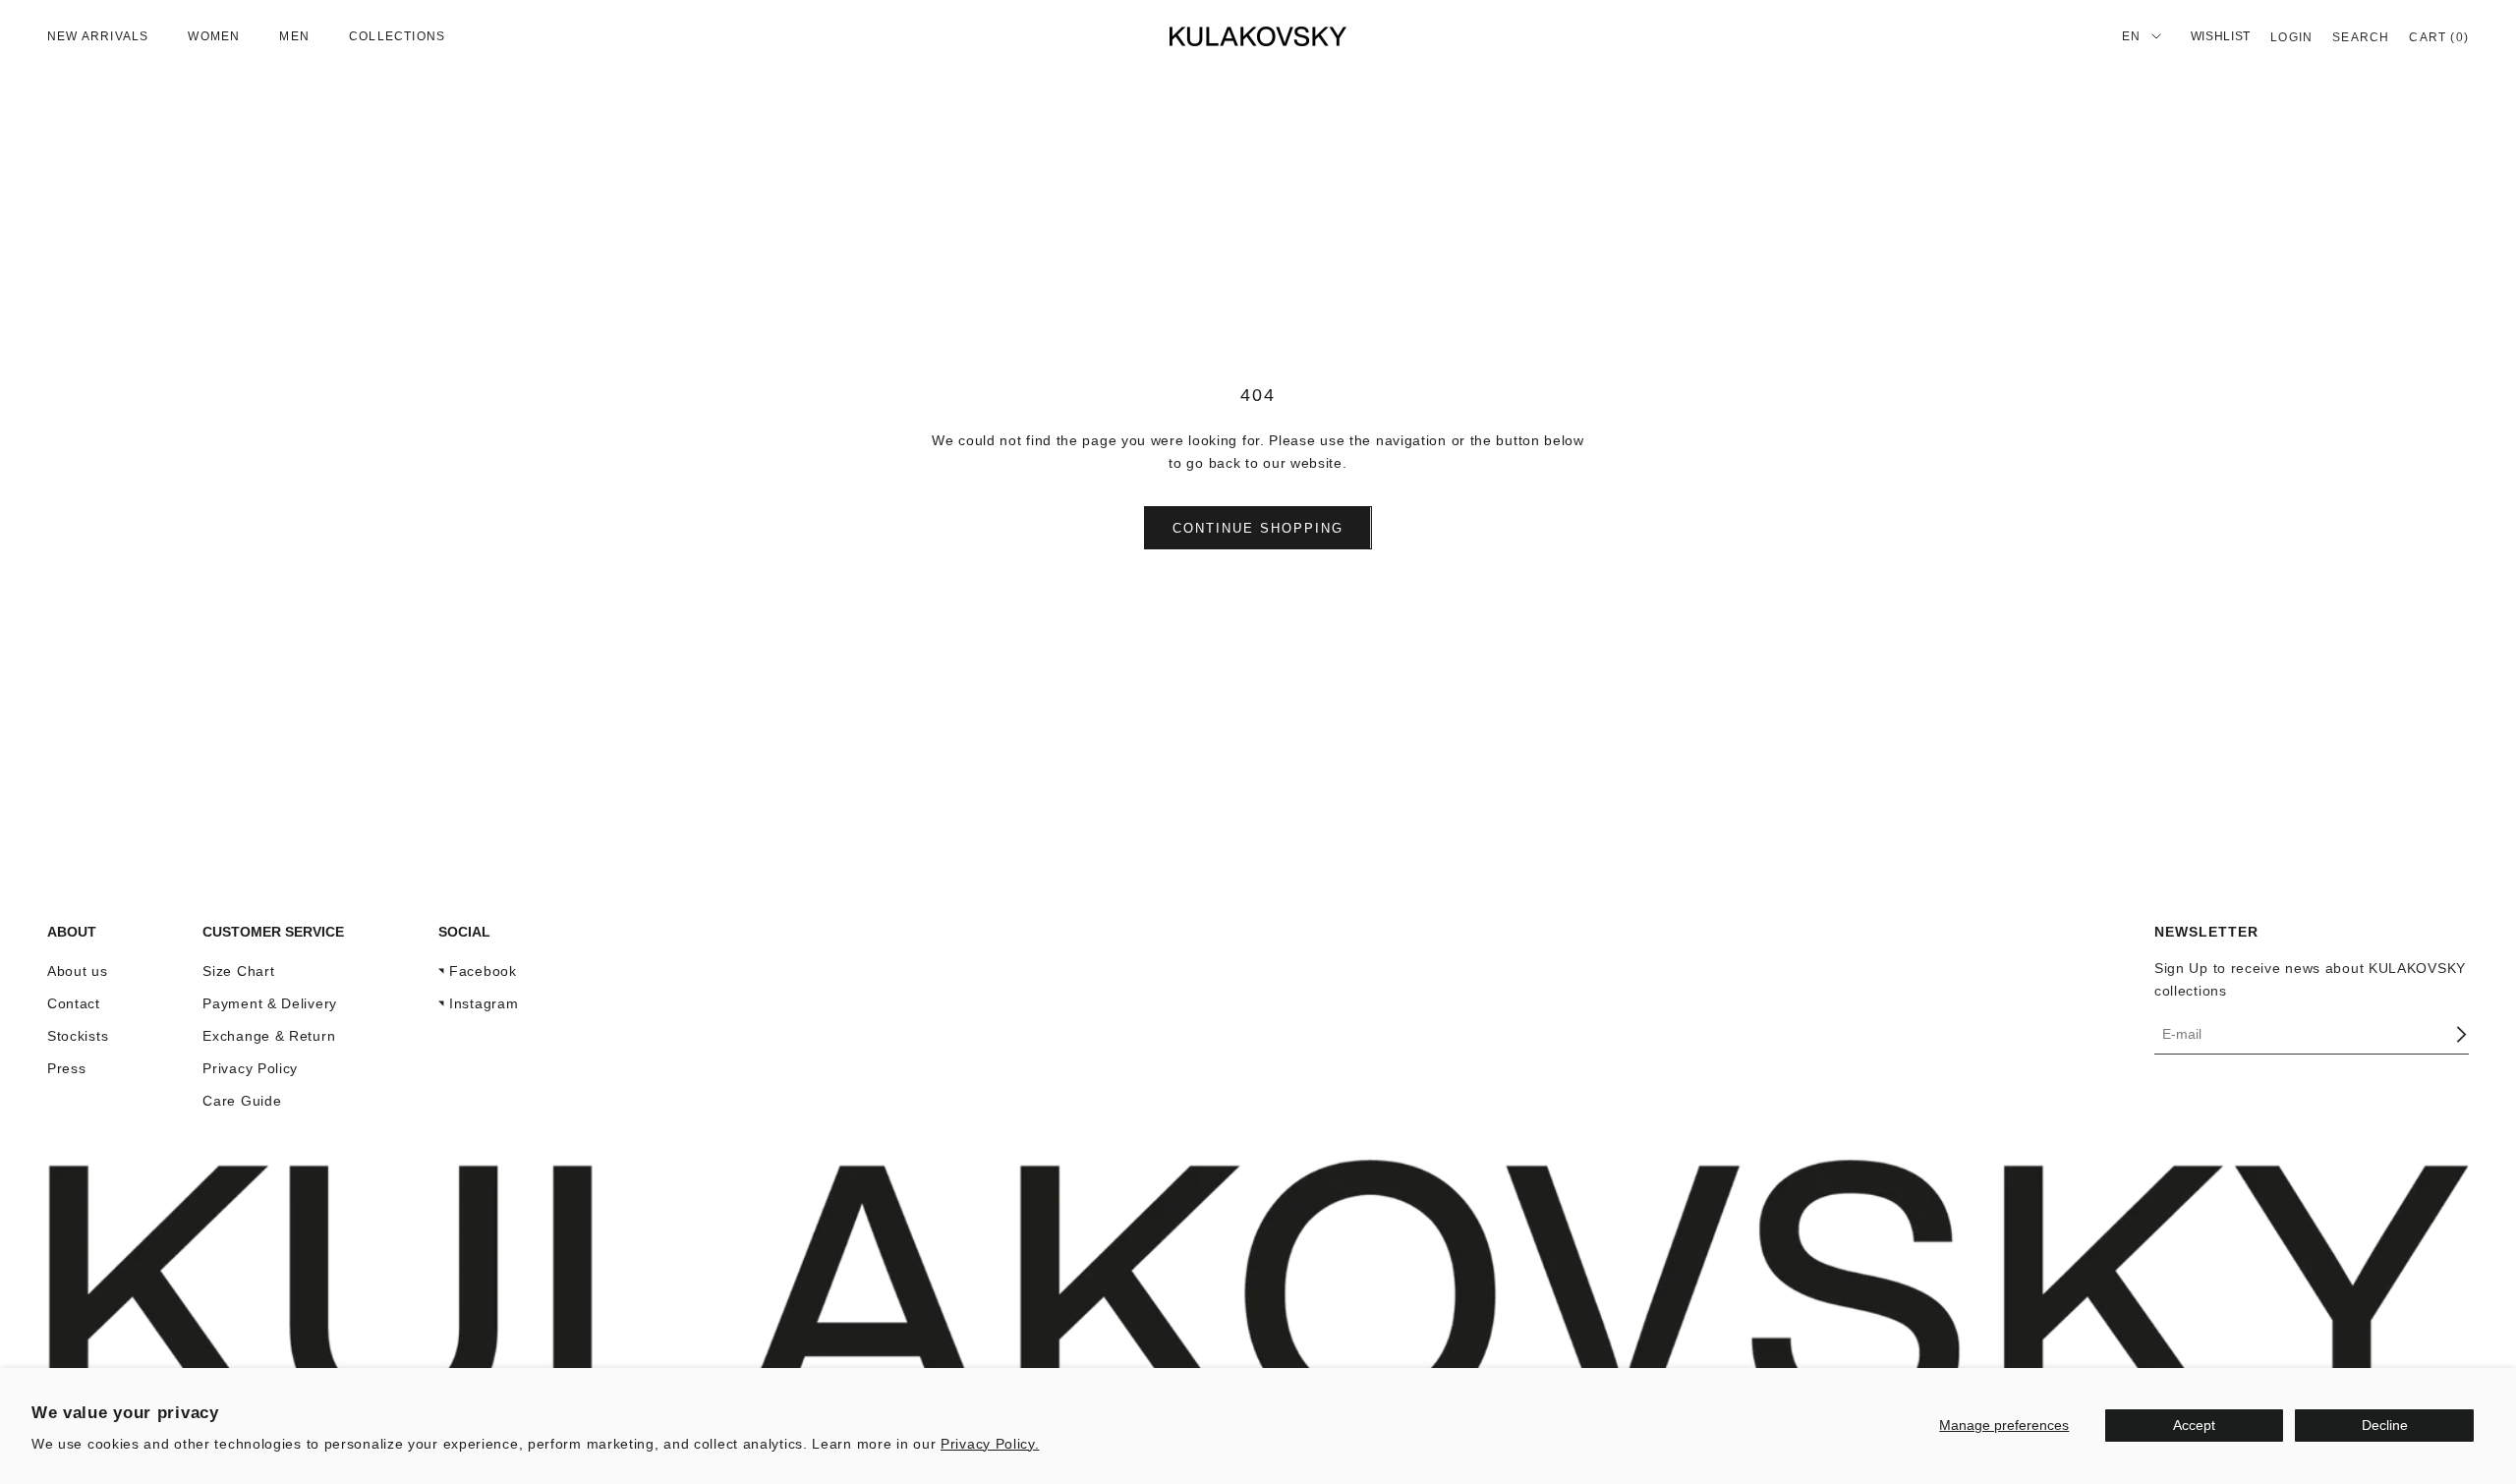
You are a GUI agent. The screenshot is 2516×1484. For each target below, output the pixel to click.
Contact (74, 1003)
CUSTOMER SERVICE (273, 932)
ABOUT (72, 932)
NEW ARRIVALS (98, 36)
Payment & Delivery (270, 1003)
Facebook (483, 971)
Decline (2385, 1425)
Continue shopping (1258, 528)
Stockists (78, 1036)
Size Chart (238, 971)
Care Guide (242, 1101)
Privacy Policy (250, 1068)
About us (78, 971)
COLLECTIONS (397, 36)
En (2131, 36)
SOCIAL (464, 932)
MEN (294, 36)
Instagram (484, 1003)
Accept (2194, 1425)
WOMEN (214, 36)
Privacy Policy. (990, 1444)
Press (67, 1068)
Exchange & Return (269, 1036)
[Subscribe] (2461, 1034)
